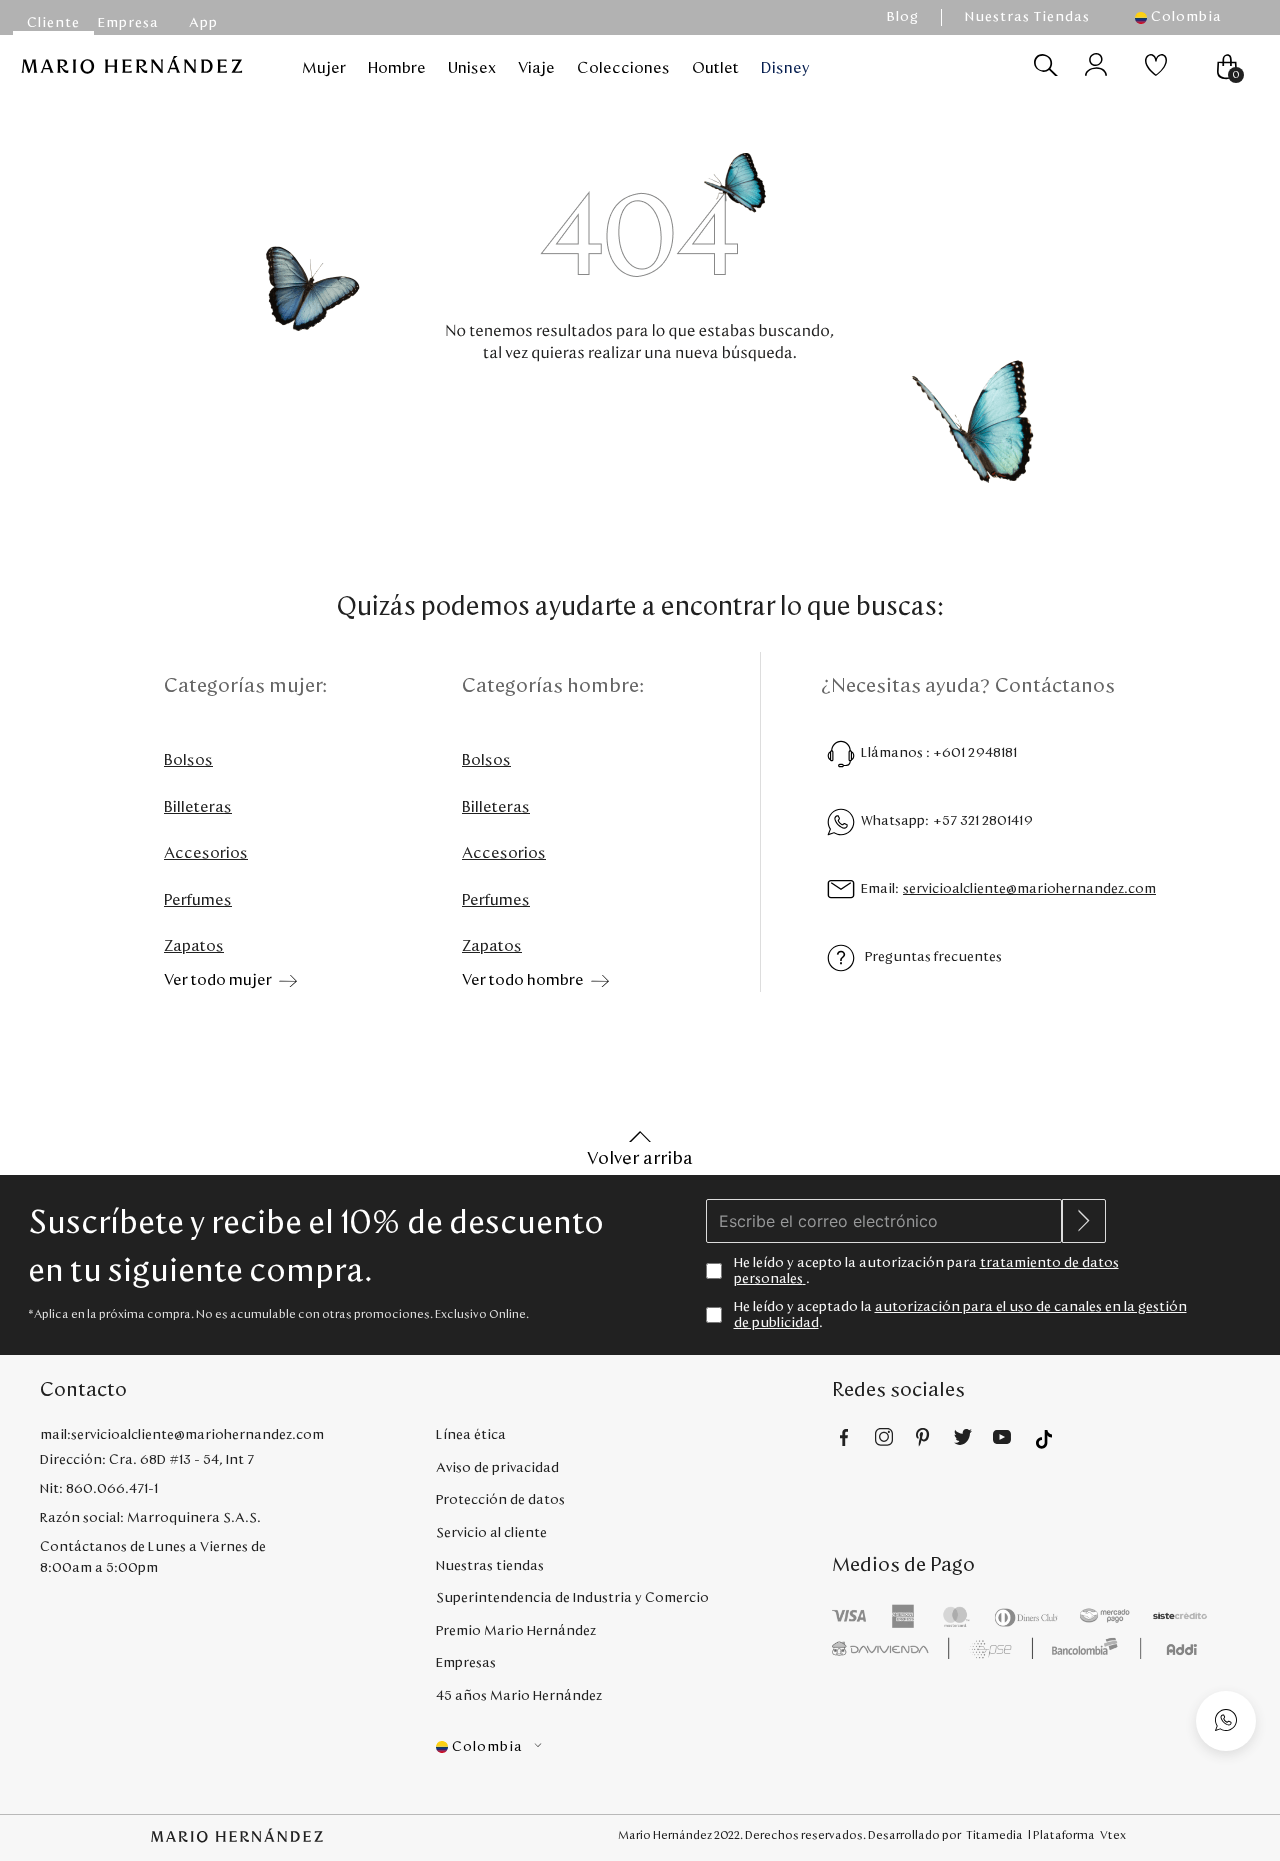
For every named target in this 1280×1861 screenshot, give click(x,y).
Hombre (397, 68)
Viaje (536, 68)
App (203, 23)
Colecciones (623, 68)
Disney (785, 68)
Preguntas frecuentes (933, 957)
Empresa (128, 23)
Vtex (1113, 1835)
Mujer (324, 68)
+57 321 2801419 (983, 821)
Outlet (715, 68)
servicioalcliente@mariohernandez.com (1029, 889)
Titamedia (994, 1835)
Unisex (472, 68)
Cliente (53, 23)
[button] (1188, 17)
